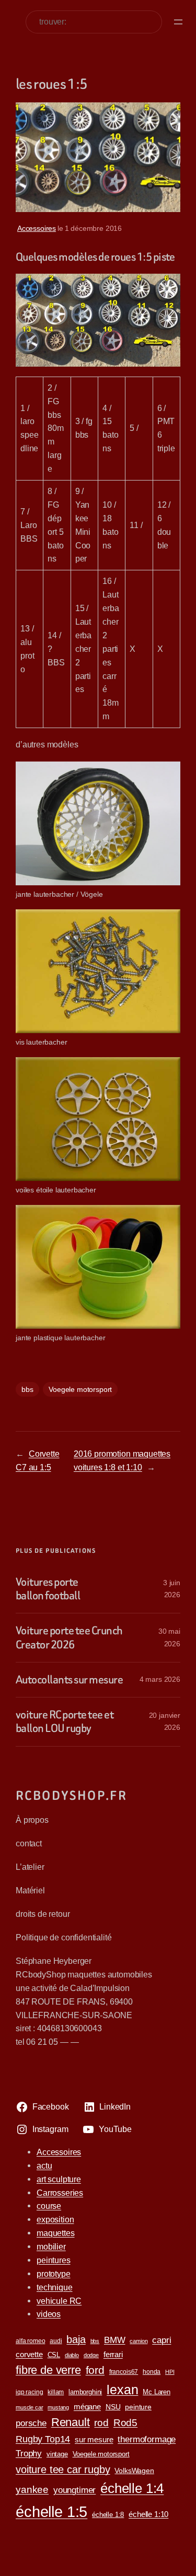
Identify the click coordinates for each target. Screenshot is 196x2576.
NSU (113, 2407)
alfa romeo (30, 2341)
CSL (54, 2355)
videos (49, 2314)
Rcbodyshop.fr (71, 1795)
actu (44, 2165)
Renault (71, 2422)
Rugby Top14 (43, 2439)
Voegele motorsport (80, 1389)
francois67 (124, 2372)
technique (55, 2287)
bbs (27, 1389)
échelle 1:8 (108, 2515)
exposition (55, 2219)
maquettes (56, 2233)
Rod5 (125, 2423)
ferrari (113, 2354)
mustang (58, 2407)
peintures (54, 2260)
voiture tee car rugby (63, 2469)
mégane (87, 2407)
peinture (138, 2407)
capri (162, 2340)
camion (139, 2341)
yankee (32, 2490)
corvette (29, 2354)
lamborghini (85, 2392)
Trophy (29, 2453)
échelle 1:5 (51, 2511)
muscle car (29, 2407)
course (49, 2206)
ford (95, 2370)
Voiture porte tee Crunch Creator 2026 (69, 1638)
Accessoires (37, 228)
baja (76, 2339)
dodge (91, 2355)
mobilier (51, 2246)
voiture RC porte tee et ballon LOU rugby (65, 1722)
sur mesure (94, 2439)
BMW (115, 2340)
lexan (122, 2390)
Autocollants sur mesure (69, 1680)
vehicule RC (59, 2301)
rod (101, 2423)
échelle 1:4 (132, 2488)
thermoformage (147, 2439)
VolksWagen (134, 2470)
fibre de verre (48, 2370)
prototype (54, 2274)
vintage (57, 2454)
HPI (170, 2372)
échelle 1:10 (148, 2514)
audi (56, 2341)
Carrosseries (60, 2193)
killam (56, 2392)
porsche (31, 2423)
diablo (72, 2355)
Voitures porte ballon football (48, 1589)
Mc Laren (157, 2392)
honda (152, 2372)
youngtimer (74, 2490)
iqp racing (29, 2392)
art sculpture (59, 2179)
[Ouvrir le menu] (178, 22)
